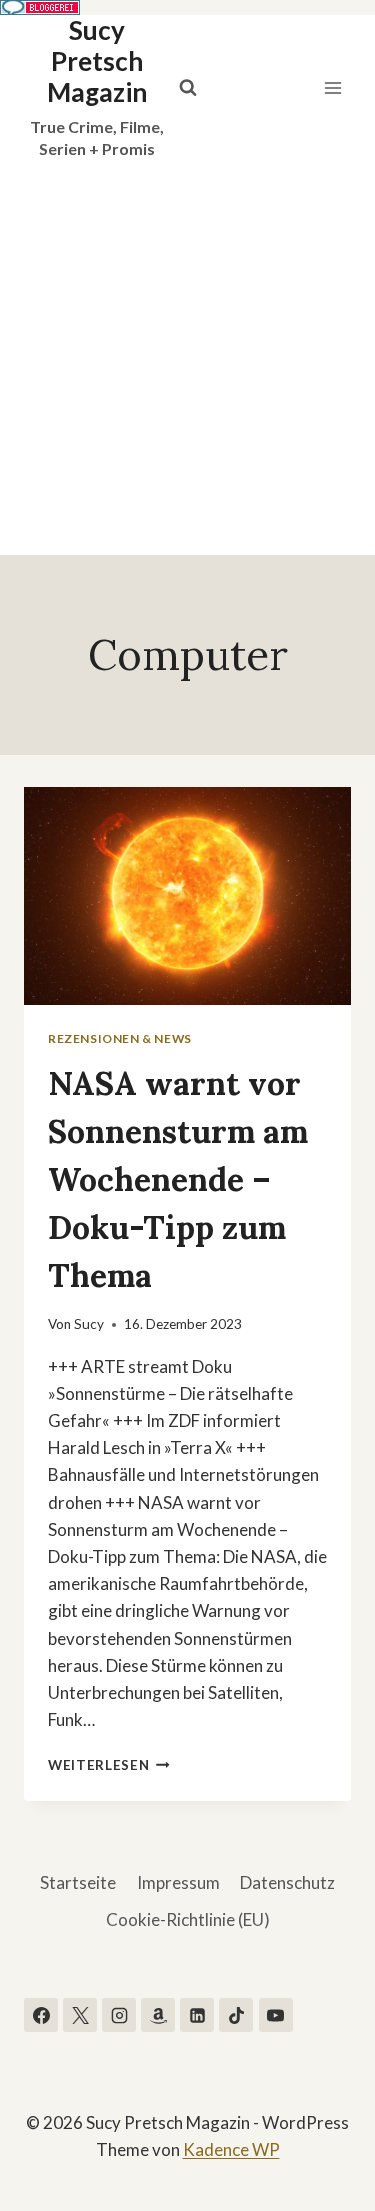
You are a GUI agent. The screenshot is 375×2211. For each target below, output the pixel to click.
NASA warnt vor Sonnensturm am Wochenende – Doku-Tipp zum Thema (178, 1179)
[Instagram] (119, 2015)
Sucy (89, 1324)
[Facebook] (41, 2015)
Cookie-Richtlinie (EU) (188, 1919)
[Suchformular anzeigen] (188, 88)
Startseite (78, 1882)
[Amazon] (158, 2015)
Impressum (178, 1882)
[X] (80, 2015)
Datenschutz (287, 1882)
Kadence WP (231, 2149)
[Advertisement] (187, 357)
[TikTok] (236, 2015)
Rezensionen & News (120, 1038)
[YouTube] (276, 2015)
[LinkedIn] (197, 2015)
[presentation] (187, 896)
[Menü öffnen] (332, 87)
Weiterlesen (109, 1765)
